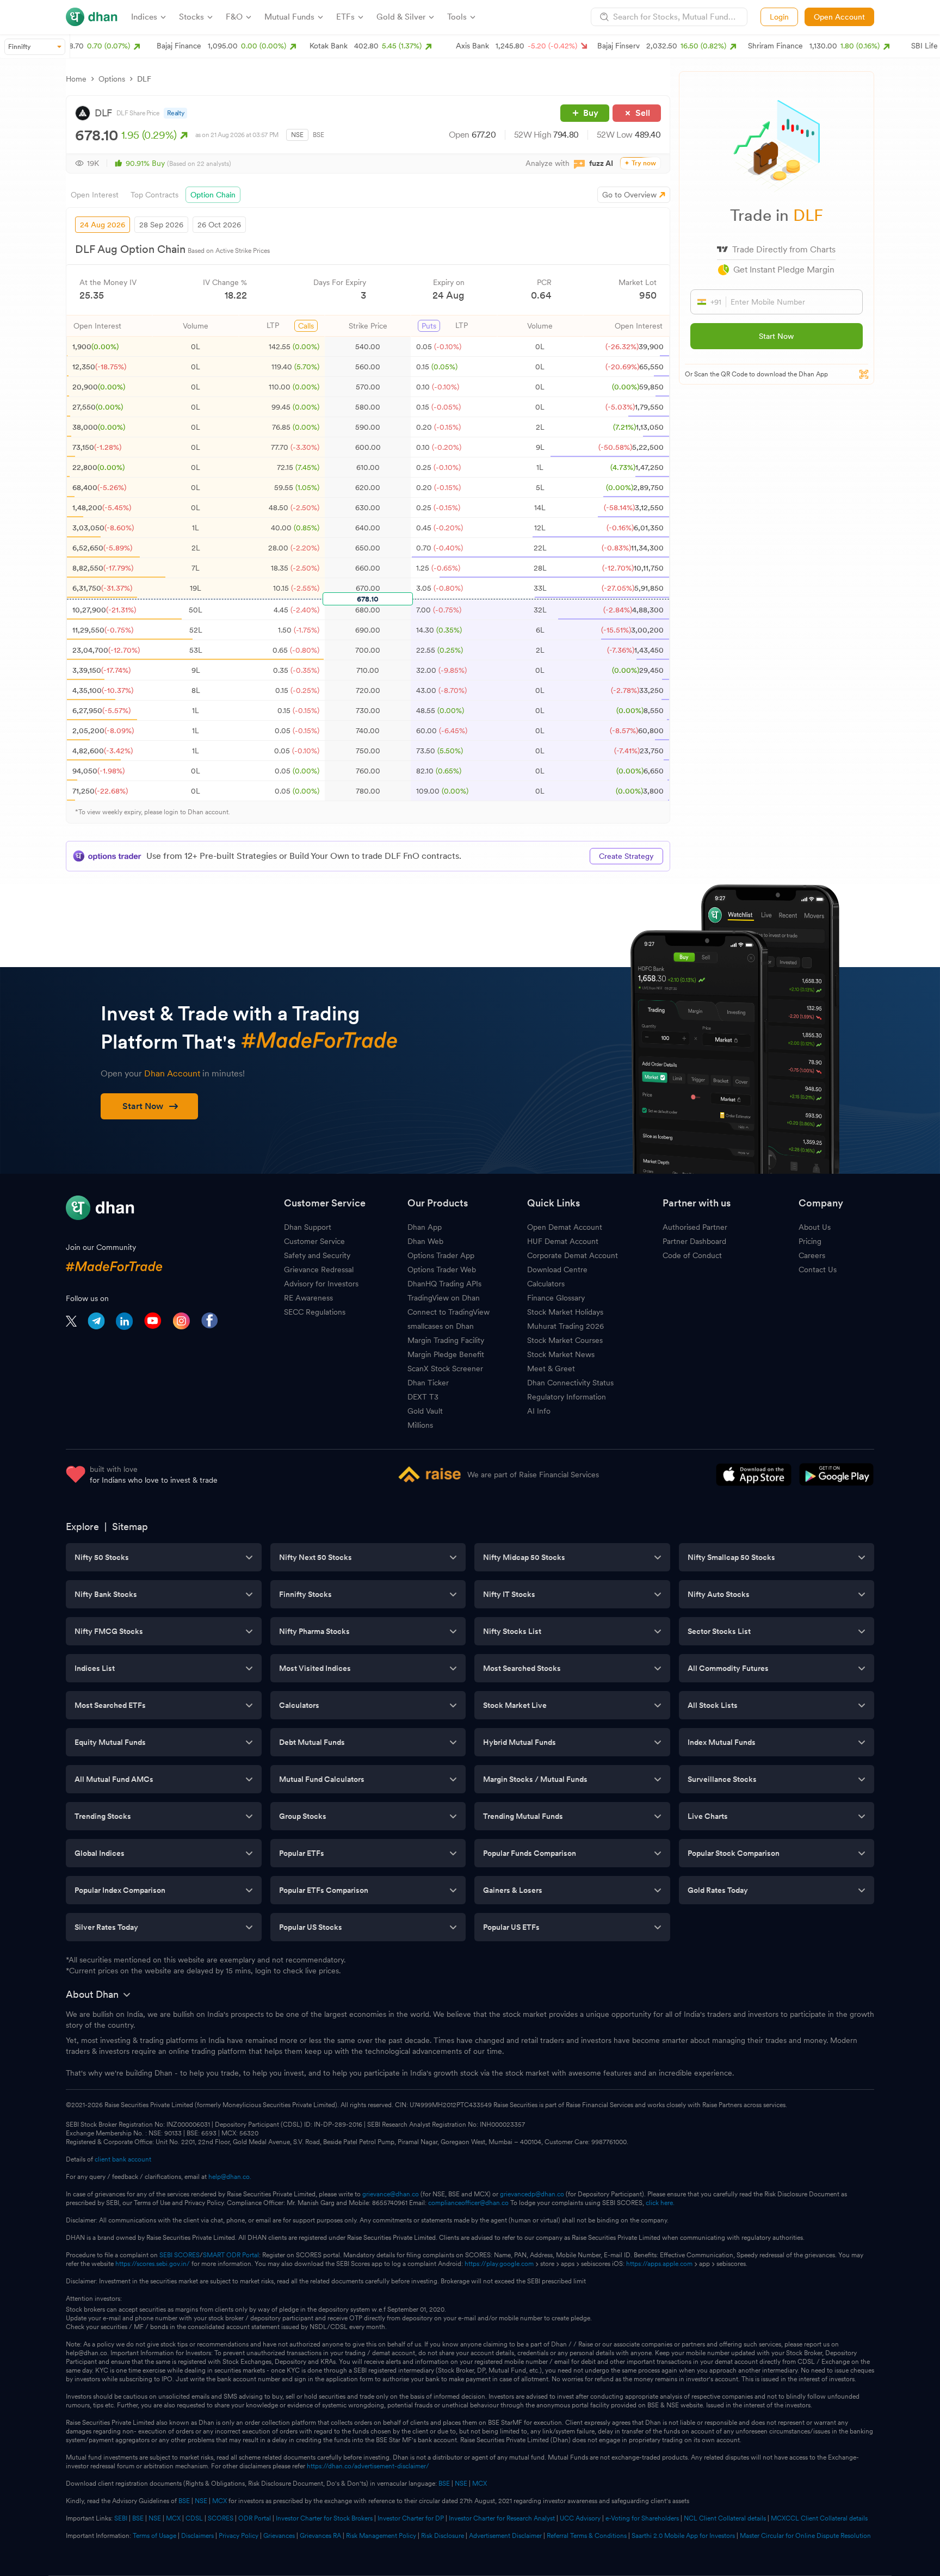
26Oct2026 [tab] (219, 225)
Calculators (546, 1284)
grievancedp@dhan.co (532, 2194)
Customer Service (314, 1241)
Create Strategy (626, 856)
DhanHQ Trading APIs (444, 1284)
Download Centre (557, 1270)
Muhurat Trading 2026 (565, 1326)
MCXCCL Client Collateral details (819, 2518)
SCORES (221, 2518)
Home (76, 79)
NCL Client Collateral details (725, 2518)
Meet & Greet (551, 1369)
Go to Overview (629, 195)
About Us (815, 1227)
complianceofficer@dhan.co (468, 2203)
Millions (420, 1425)
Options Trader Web (442, 1270)
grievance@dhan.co (391, 2194)
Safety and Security (317, 1255)
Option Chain (213, 195)
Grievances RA (320, 2536)
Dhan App (425, 1227)
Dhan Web (425, 1241)
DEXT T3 (423, 1397)
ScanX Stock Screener (445, 1369)
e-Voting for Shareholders (642, 2518)
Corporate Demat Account (573, 1255)
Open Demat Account (565, 1227)
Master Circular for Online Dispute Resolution (805, 2536)
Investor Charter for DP (411, 2518)
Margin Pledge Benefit (446, 1354)
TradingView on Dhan (444, 1298)
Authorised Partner (695, 1227)
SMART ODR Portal (231, 2255)
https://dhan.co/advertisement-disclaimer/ (368, 2466)
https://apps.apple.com (659, 2264)
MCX (480, 2484)
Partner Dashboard (694, 1241)
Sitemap (130, 1527)
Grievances (279, 2536)
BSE (319, 135)
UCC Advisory (580, 2518)
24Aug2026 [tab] (103, 225)
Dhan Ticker (428, 1383)
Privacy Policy (239, 2536)
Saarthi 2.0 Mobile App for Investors (683, 2536)
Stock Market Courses (565, 1340)
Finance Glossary (556, 1298)
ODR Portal (255, 2518)
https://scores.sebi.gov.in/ (153, 2264)
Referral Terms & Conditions (587, 2536)
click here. (660, 2203)
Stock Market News (561, 1354)
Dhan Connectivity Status (570, 1383)
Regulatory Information (567, 1397)
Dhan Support (308, 1227)
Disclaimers (197, 2536)
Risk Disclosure (443, 2536)
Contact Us (818, 1270)
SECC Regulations (315, 1312)
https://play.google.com (499, 2264)
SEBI (121, 2518)
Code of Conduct (692, 1255)
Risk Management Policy (381, 2536)
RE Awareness (308, 1298)
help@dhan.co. (230, 2177)
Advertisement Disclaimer (505, 2536)
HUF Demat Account (563, 1241)
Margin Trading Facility (446, 1340)
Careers (812, 1255)
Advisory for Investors (321, 1284)
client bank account (123, 2159)
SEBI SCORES (180, 2255)
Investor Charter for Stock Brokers (324, 2518)
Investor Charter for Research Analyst (502, 2518)
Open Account (839, 17)
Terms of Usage (154, 2536)
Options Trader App (441, 1255)
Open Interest (95, 195)
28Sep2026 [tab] (161, 225)
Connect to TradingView (449, 1312)
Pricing (810, 1241)
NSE (297, 135)
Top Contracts (154, 195)
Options (112, 79)
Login (779, 17)
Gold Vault (425, 1411)
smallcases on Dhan (441, 1326)
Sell (643, 113)
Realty (176, 113)
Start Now (776, 336)
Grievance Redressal (319, 1270)
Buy (591, 113)
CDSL (194, 2518)
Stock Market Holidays (565, 1312)
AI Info (539, 1411)
